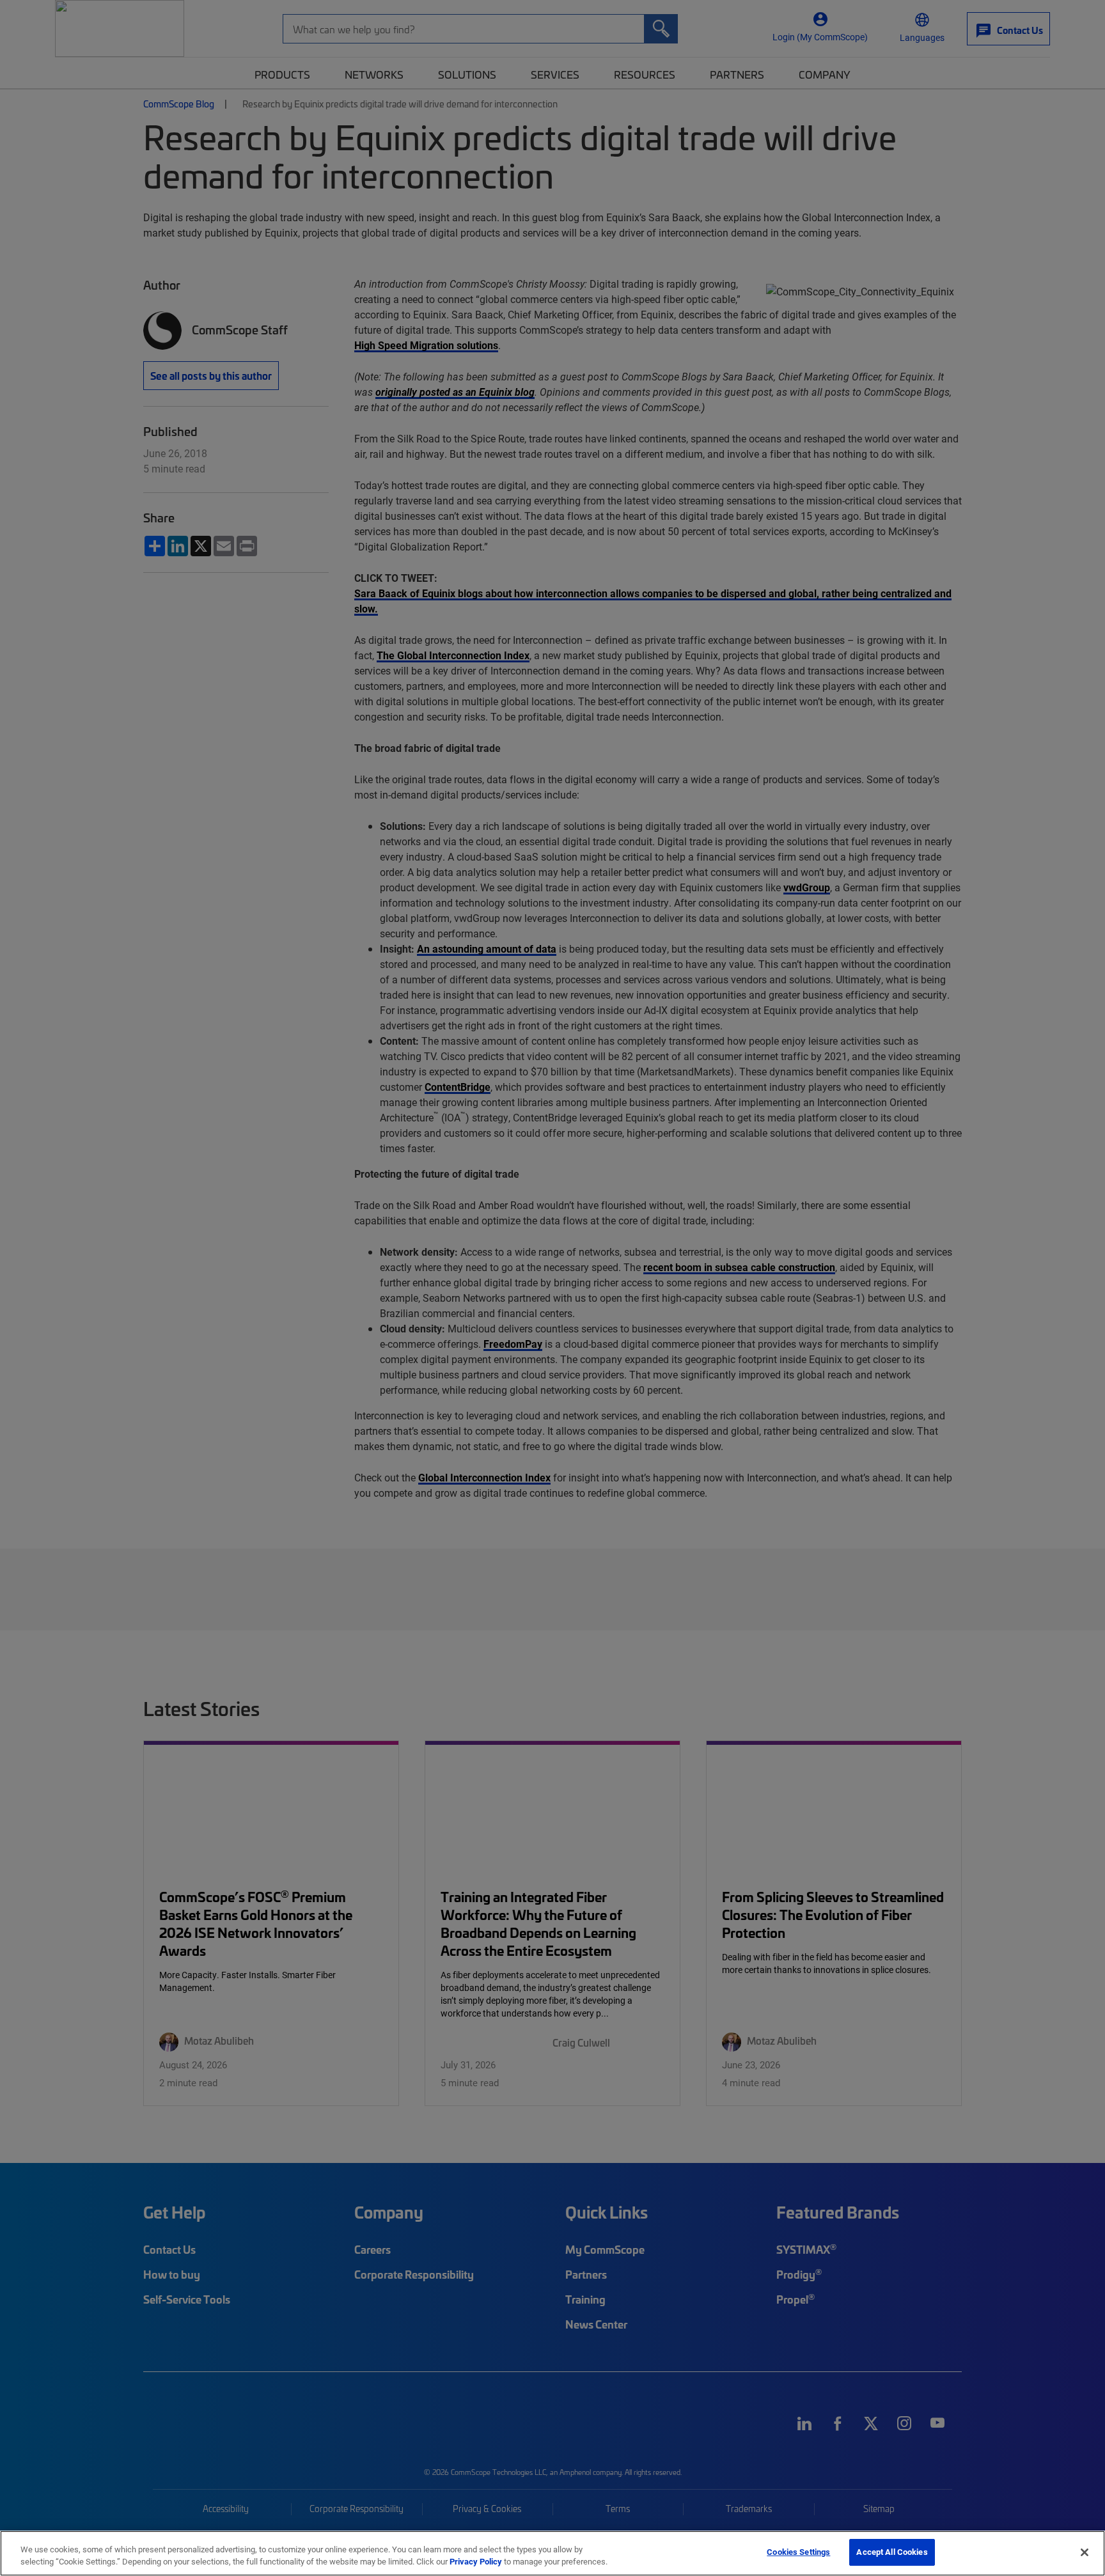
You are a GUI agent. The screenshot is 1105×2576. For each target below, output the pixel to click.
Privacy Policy (476, 2562)
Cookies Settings (798, 2552)
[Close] (1085, 2552)
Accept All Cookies (892, 2552)
